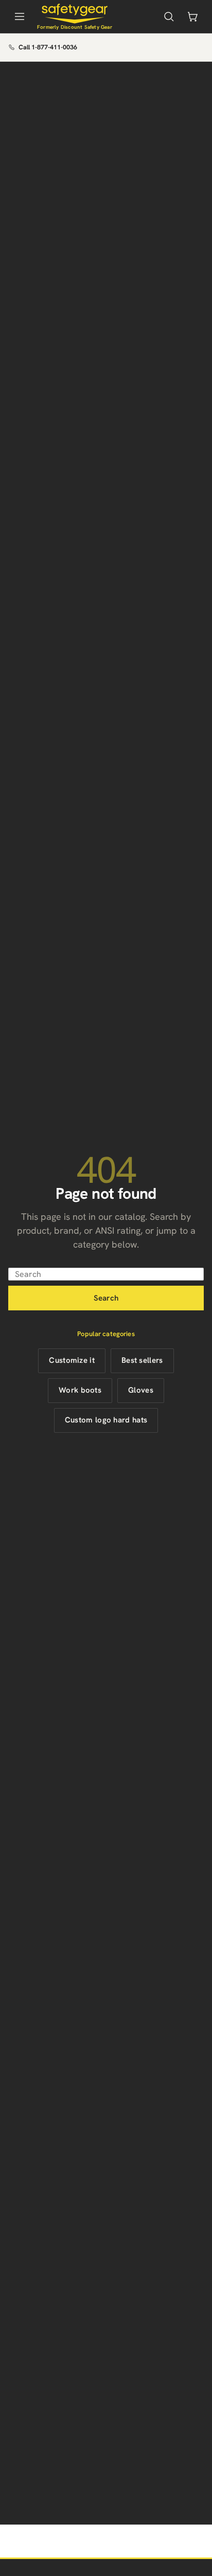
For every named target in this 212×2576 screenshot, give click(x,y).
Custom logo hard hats (106, 1420)
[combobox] (106, 1274)
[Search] (169, 16)
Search (106, 1298)
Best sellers (142, 1360)
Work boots (80, 1390)
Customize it (72, 1360)
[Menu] (20, 16)
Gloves (141, 1390)
